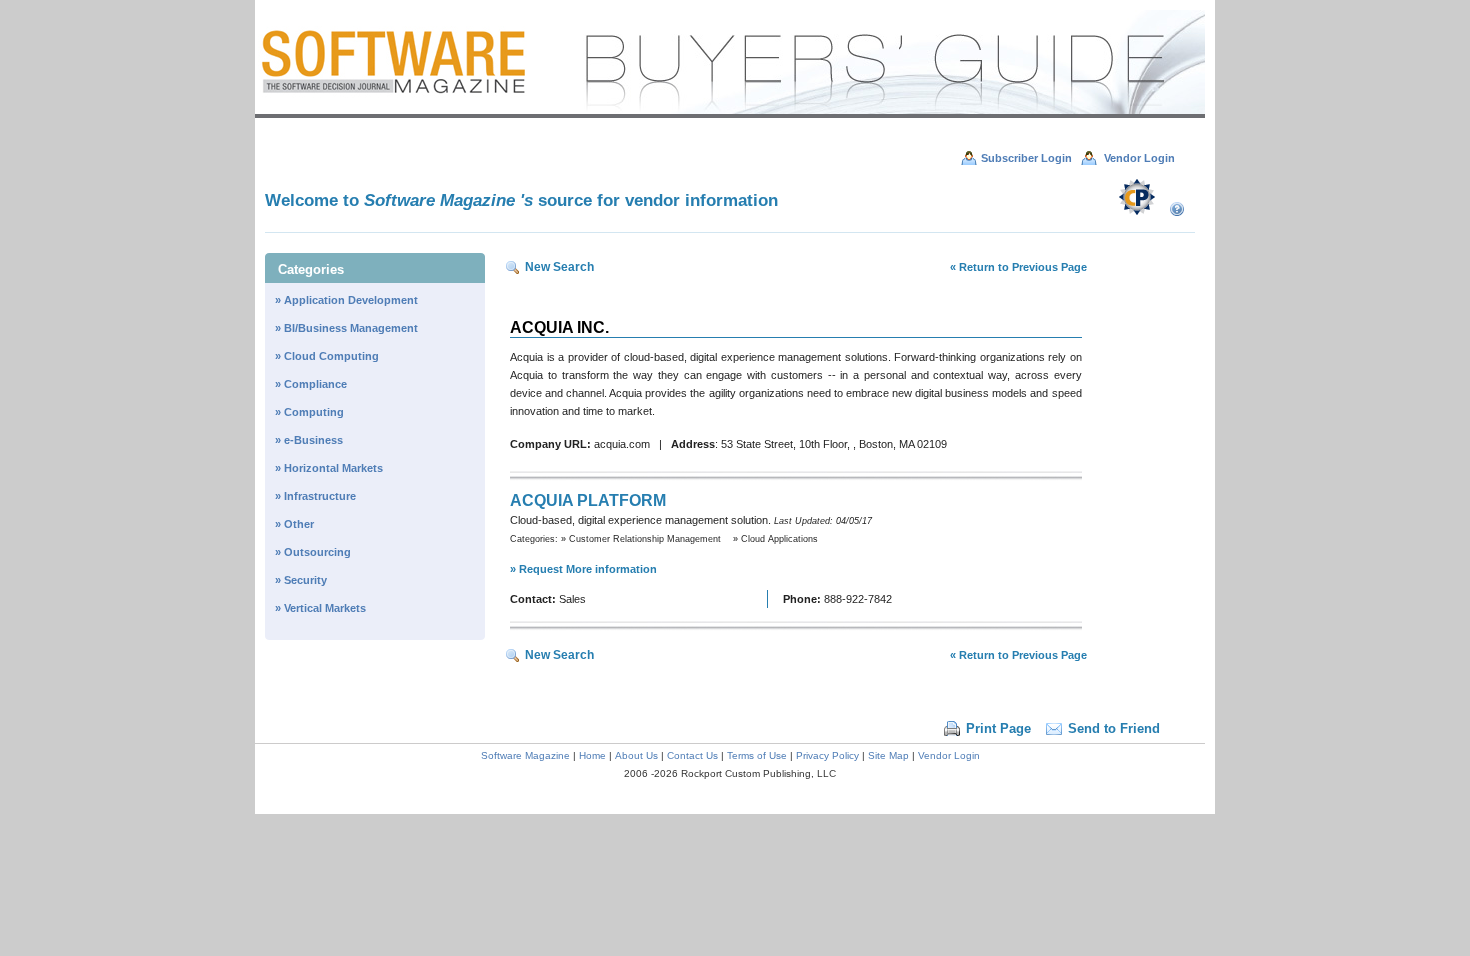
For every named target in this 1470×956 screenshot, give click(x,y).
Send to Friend (1114, 728)
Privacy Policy (827, 755)
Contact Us (692, 755)
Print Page (998, 728)
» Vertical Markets (320, 608)
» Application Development (346, 300)
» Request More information (583, 569)
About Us (636, 755)
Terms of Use (757, 755)
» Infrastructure (315, 496)
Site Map (888, 755)
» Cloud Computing (327, 356)
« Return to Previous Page (1018, 267)
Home (592, 755)
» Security (301, 580)
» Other (294, 524)
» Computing (309, 412)
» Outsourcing (313, 552)
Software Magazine (527, 755)
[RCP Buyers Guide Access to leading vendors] (730, 114)
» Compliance (311, 384)
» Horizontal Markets (329, 468)
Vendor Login (949, 755)
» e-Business (309, 440)
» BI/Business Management (346, 328)
